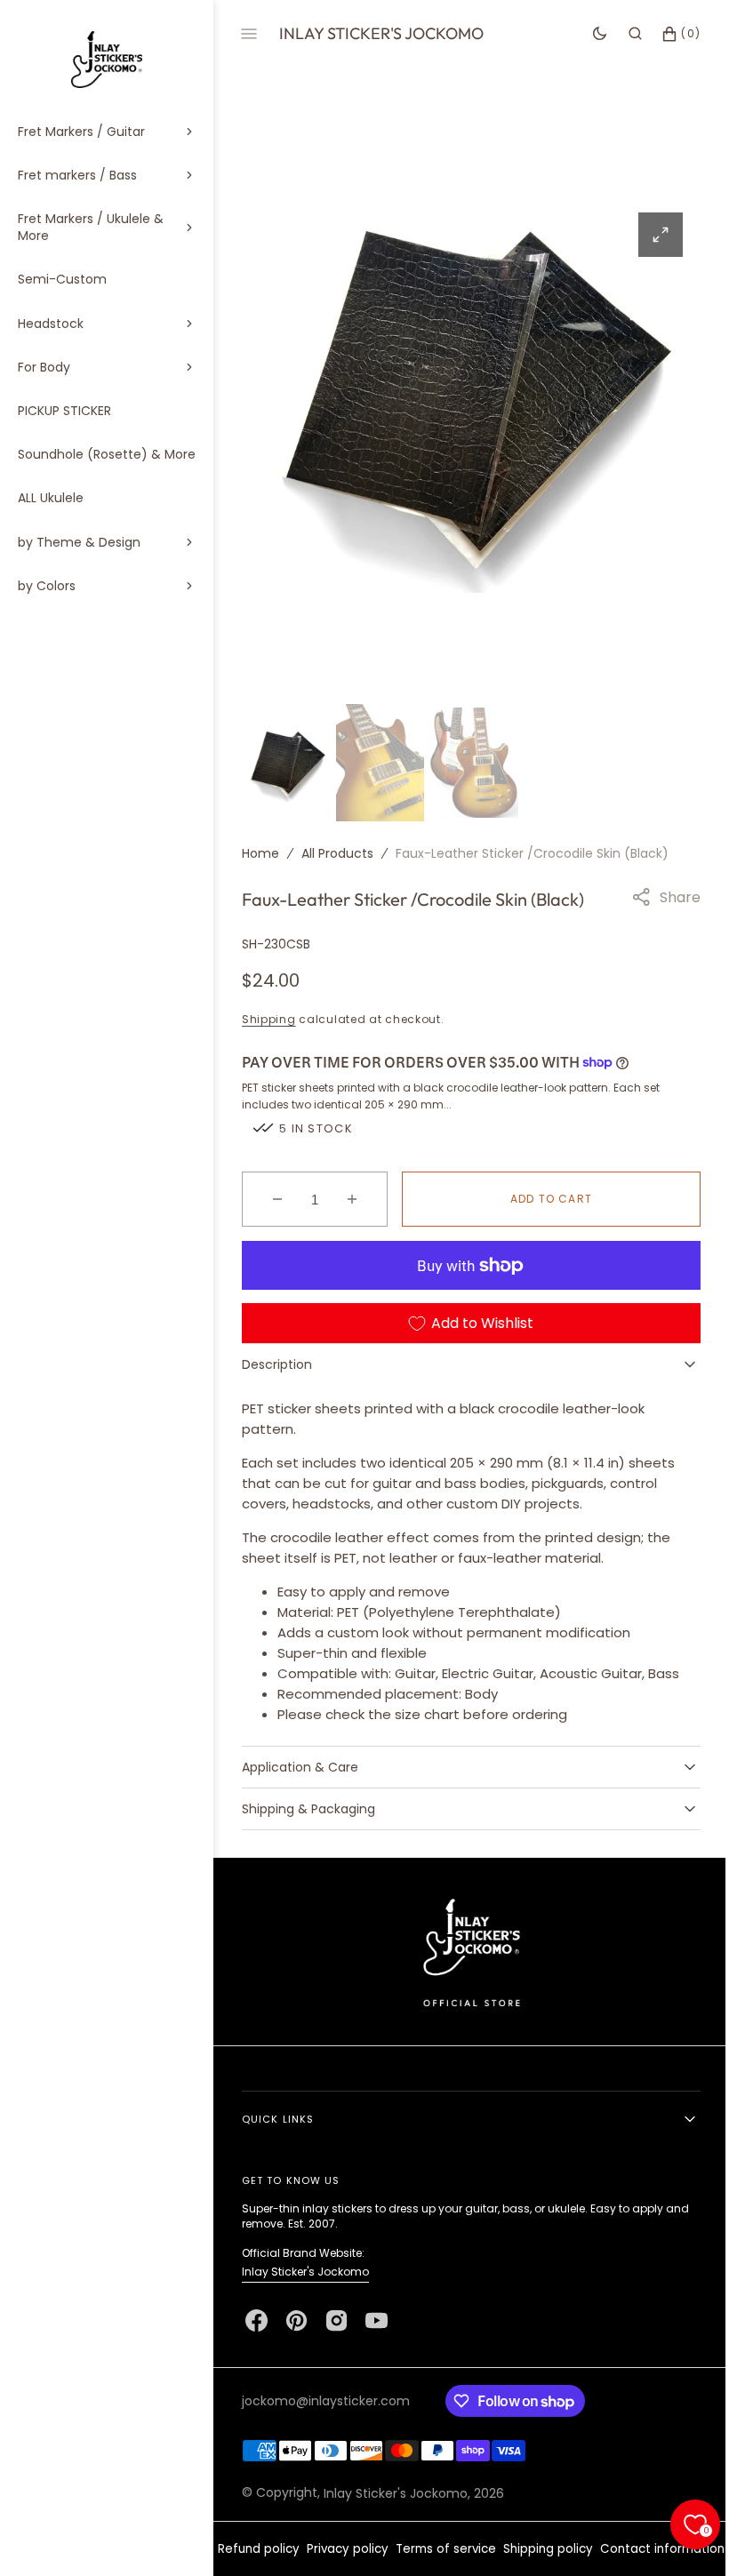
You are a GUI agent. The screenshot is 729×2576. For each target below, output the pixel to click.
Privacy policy (407, 2545)
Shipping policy (608, 2545)
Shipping (269, 1016)
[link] (465, 1947)
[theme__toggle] (586, 34)
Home (260, 850)
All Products (337, 850)
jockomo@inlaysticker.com (326, 2397)
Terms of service (505, 2545)
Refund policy (318, 2545)
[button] (622, 34)
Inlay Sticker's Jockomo (305, 2268)
